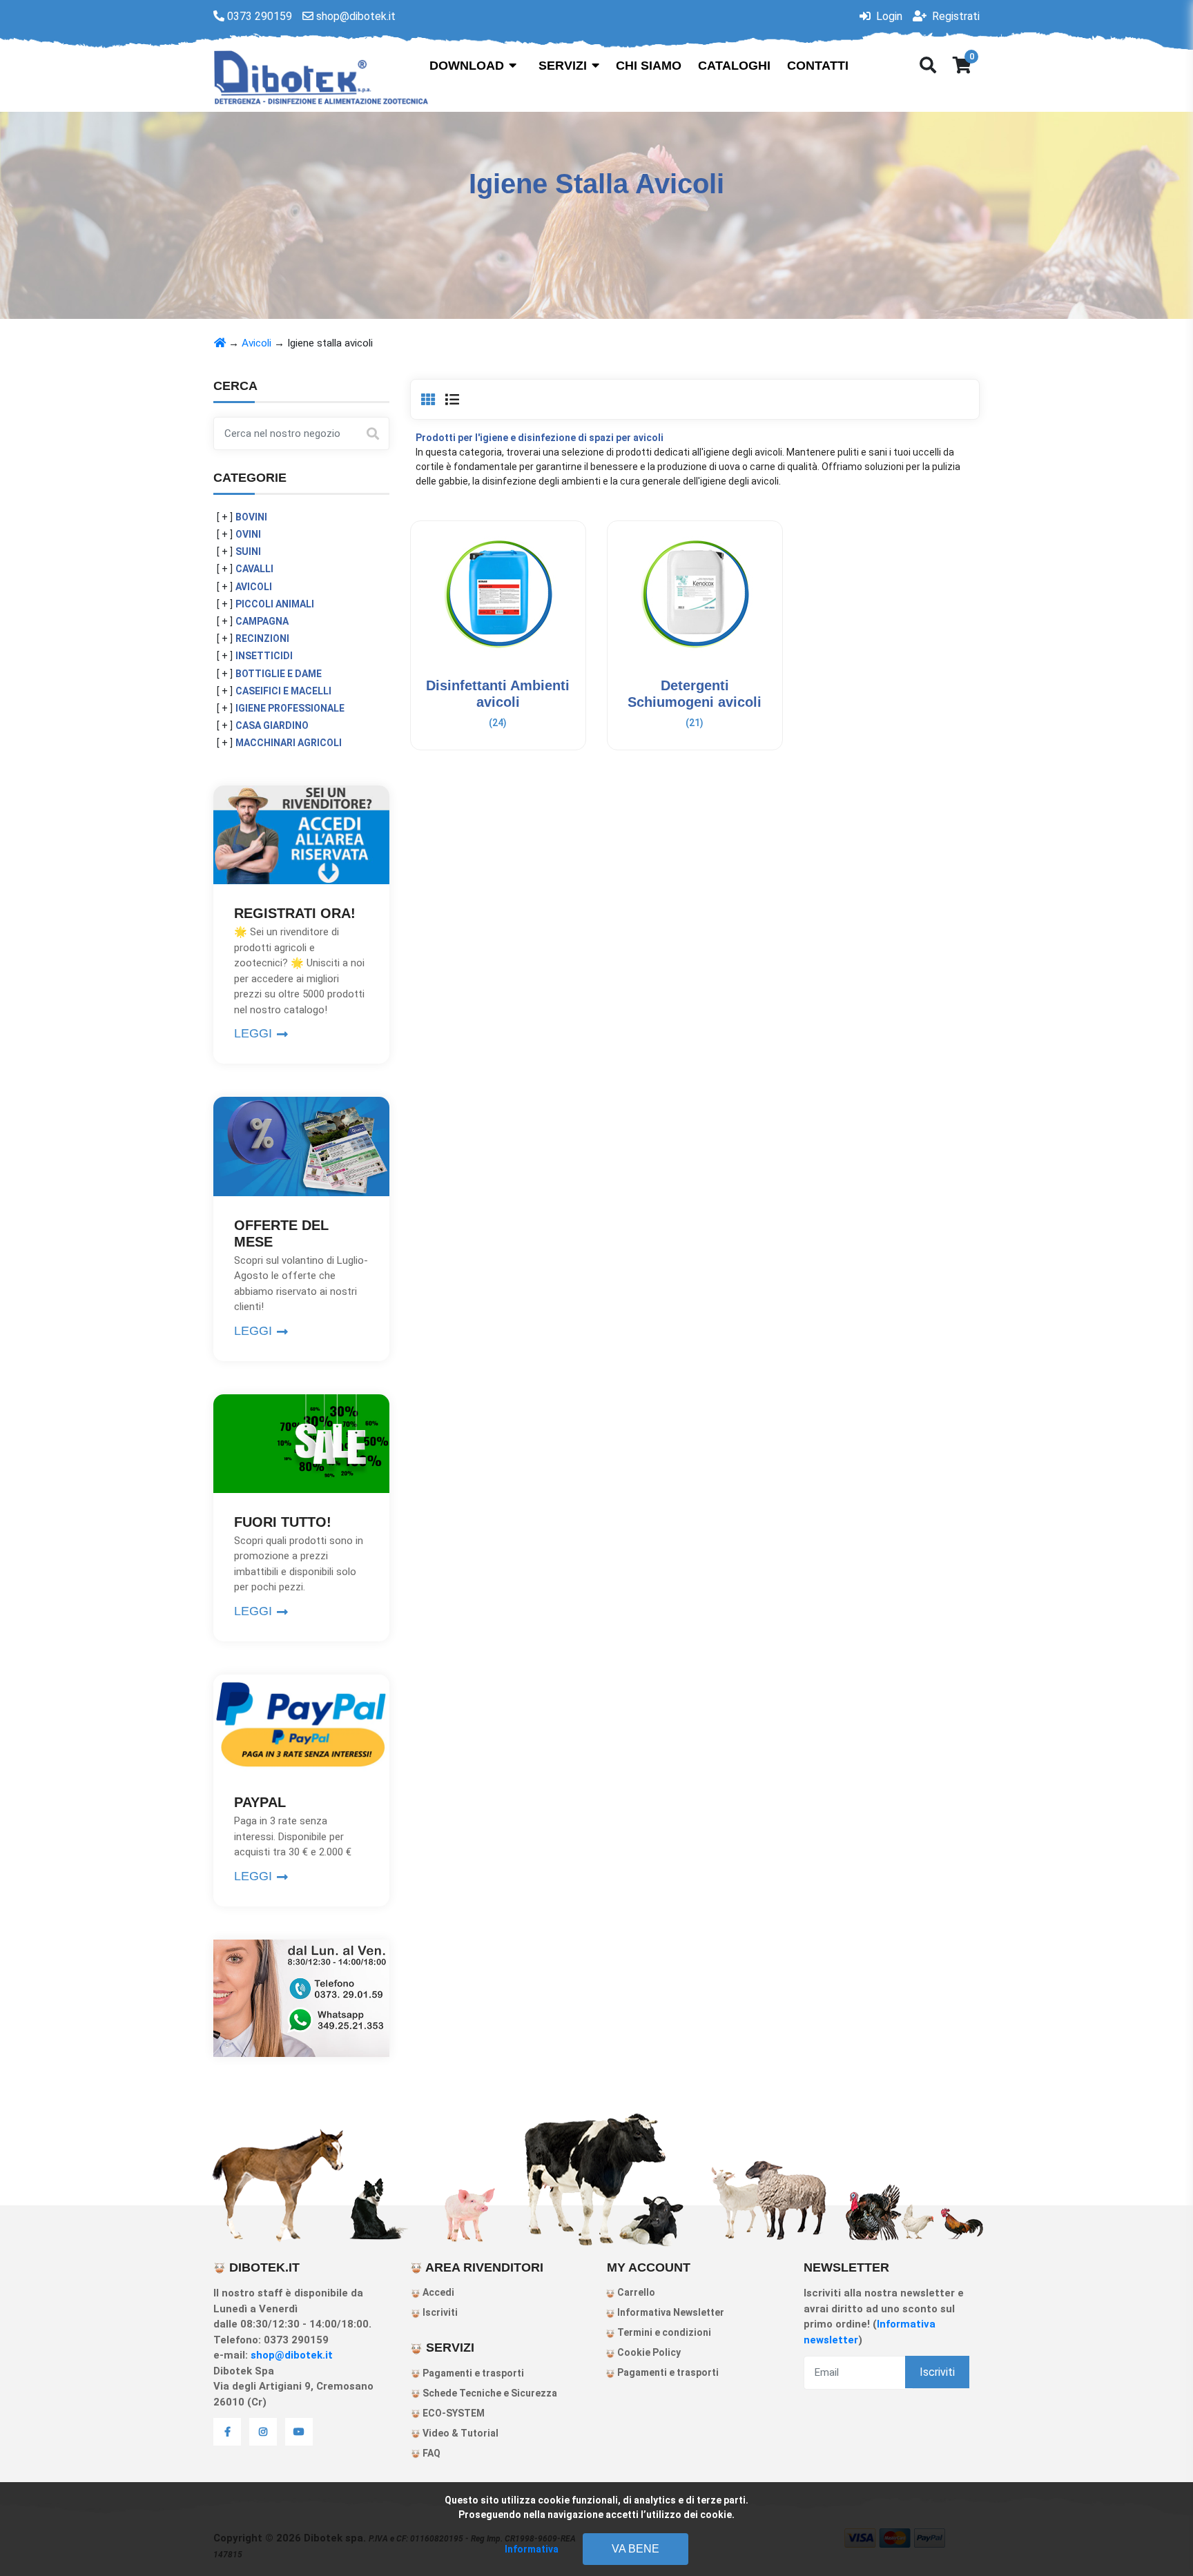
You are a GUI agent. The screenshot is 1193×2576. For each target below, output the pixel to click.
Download (468, 66)
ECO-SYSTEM (453, 2413)
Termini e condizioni (663, 2332)
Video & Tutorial (459, 2433)
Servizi (564, 66)
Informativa (532, 2549)
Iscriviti (439, 2312)
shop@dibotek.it (292, 2355)
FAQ (430, 2453)
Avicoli (256, 343)
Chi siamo (649, 66)
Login (888, 16)
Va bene (636, 2549)
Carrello (635, 2292)
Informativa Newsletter (670, 2312)
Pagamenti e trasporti (472, 2373)
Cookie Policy (648, 2352)
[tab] (428, 400)
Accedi (437, 2292)
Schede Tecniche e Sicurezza (489, 2393)
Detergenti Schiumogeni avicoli (695, 745)
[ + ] (225, 517)
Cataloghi (734, 66)
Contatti (818, 66)
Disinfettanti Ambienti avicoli (498, 745)
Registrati (954, 16)
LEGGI (255, 1033)
